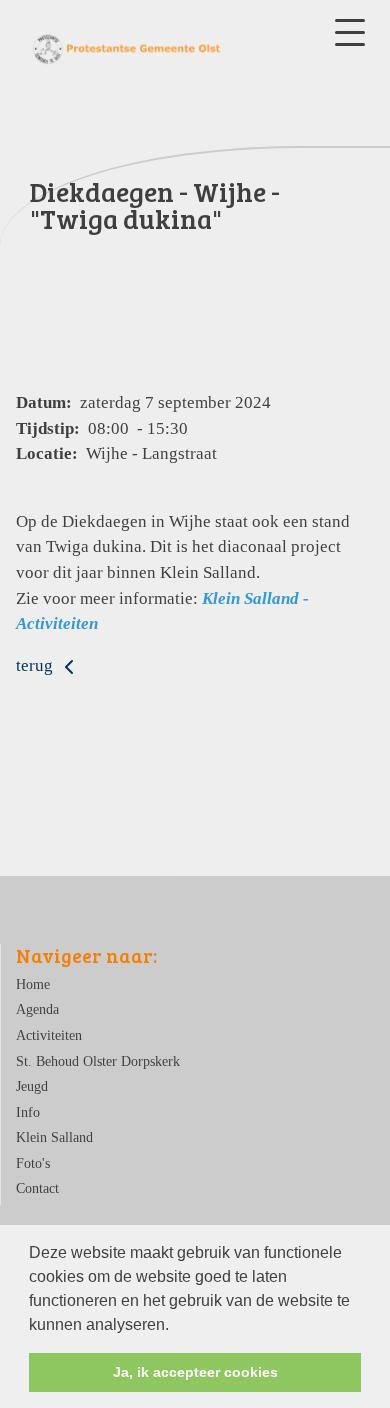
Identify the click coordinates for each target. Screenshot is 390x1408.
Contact (37, 1188)
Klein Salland (54, 1137)
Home (33, 984)
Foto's (33, 1163)
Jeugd (32, 1086)
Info (28, 1112)
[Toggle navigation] (350, 32)
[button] (176, 1326)
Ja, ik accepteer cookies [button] (195, 1372)
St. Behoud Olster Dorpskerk (98, 1061)
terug (36, 665)
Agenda (37, 1009)
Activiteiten (49, 1035)
